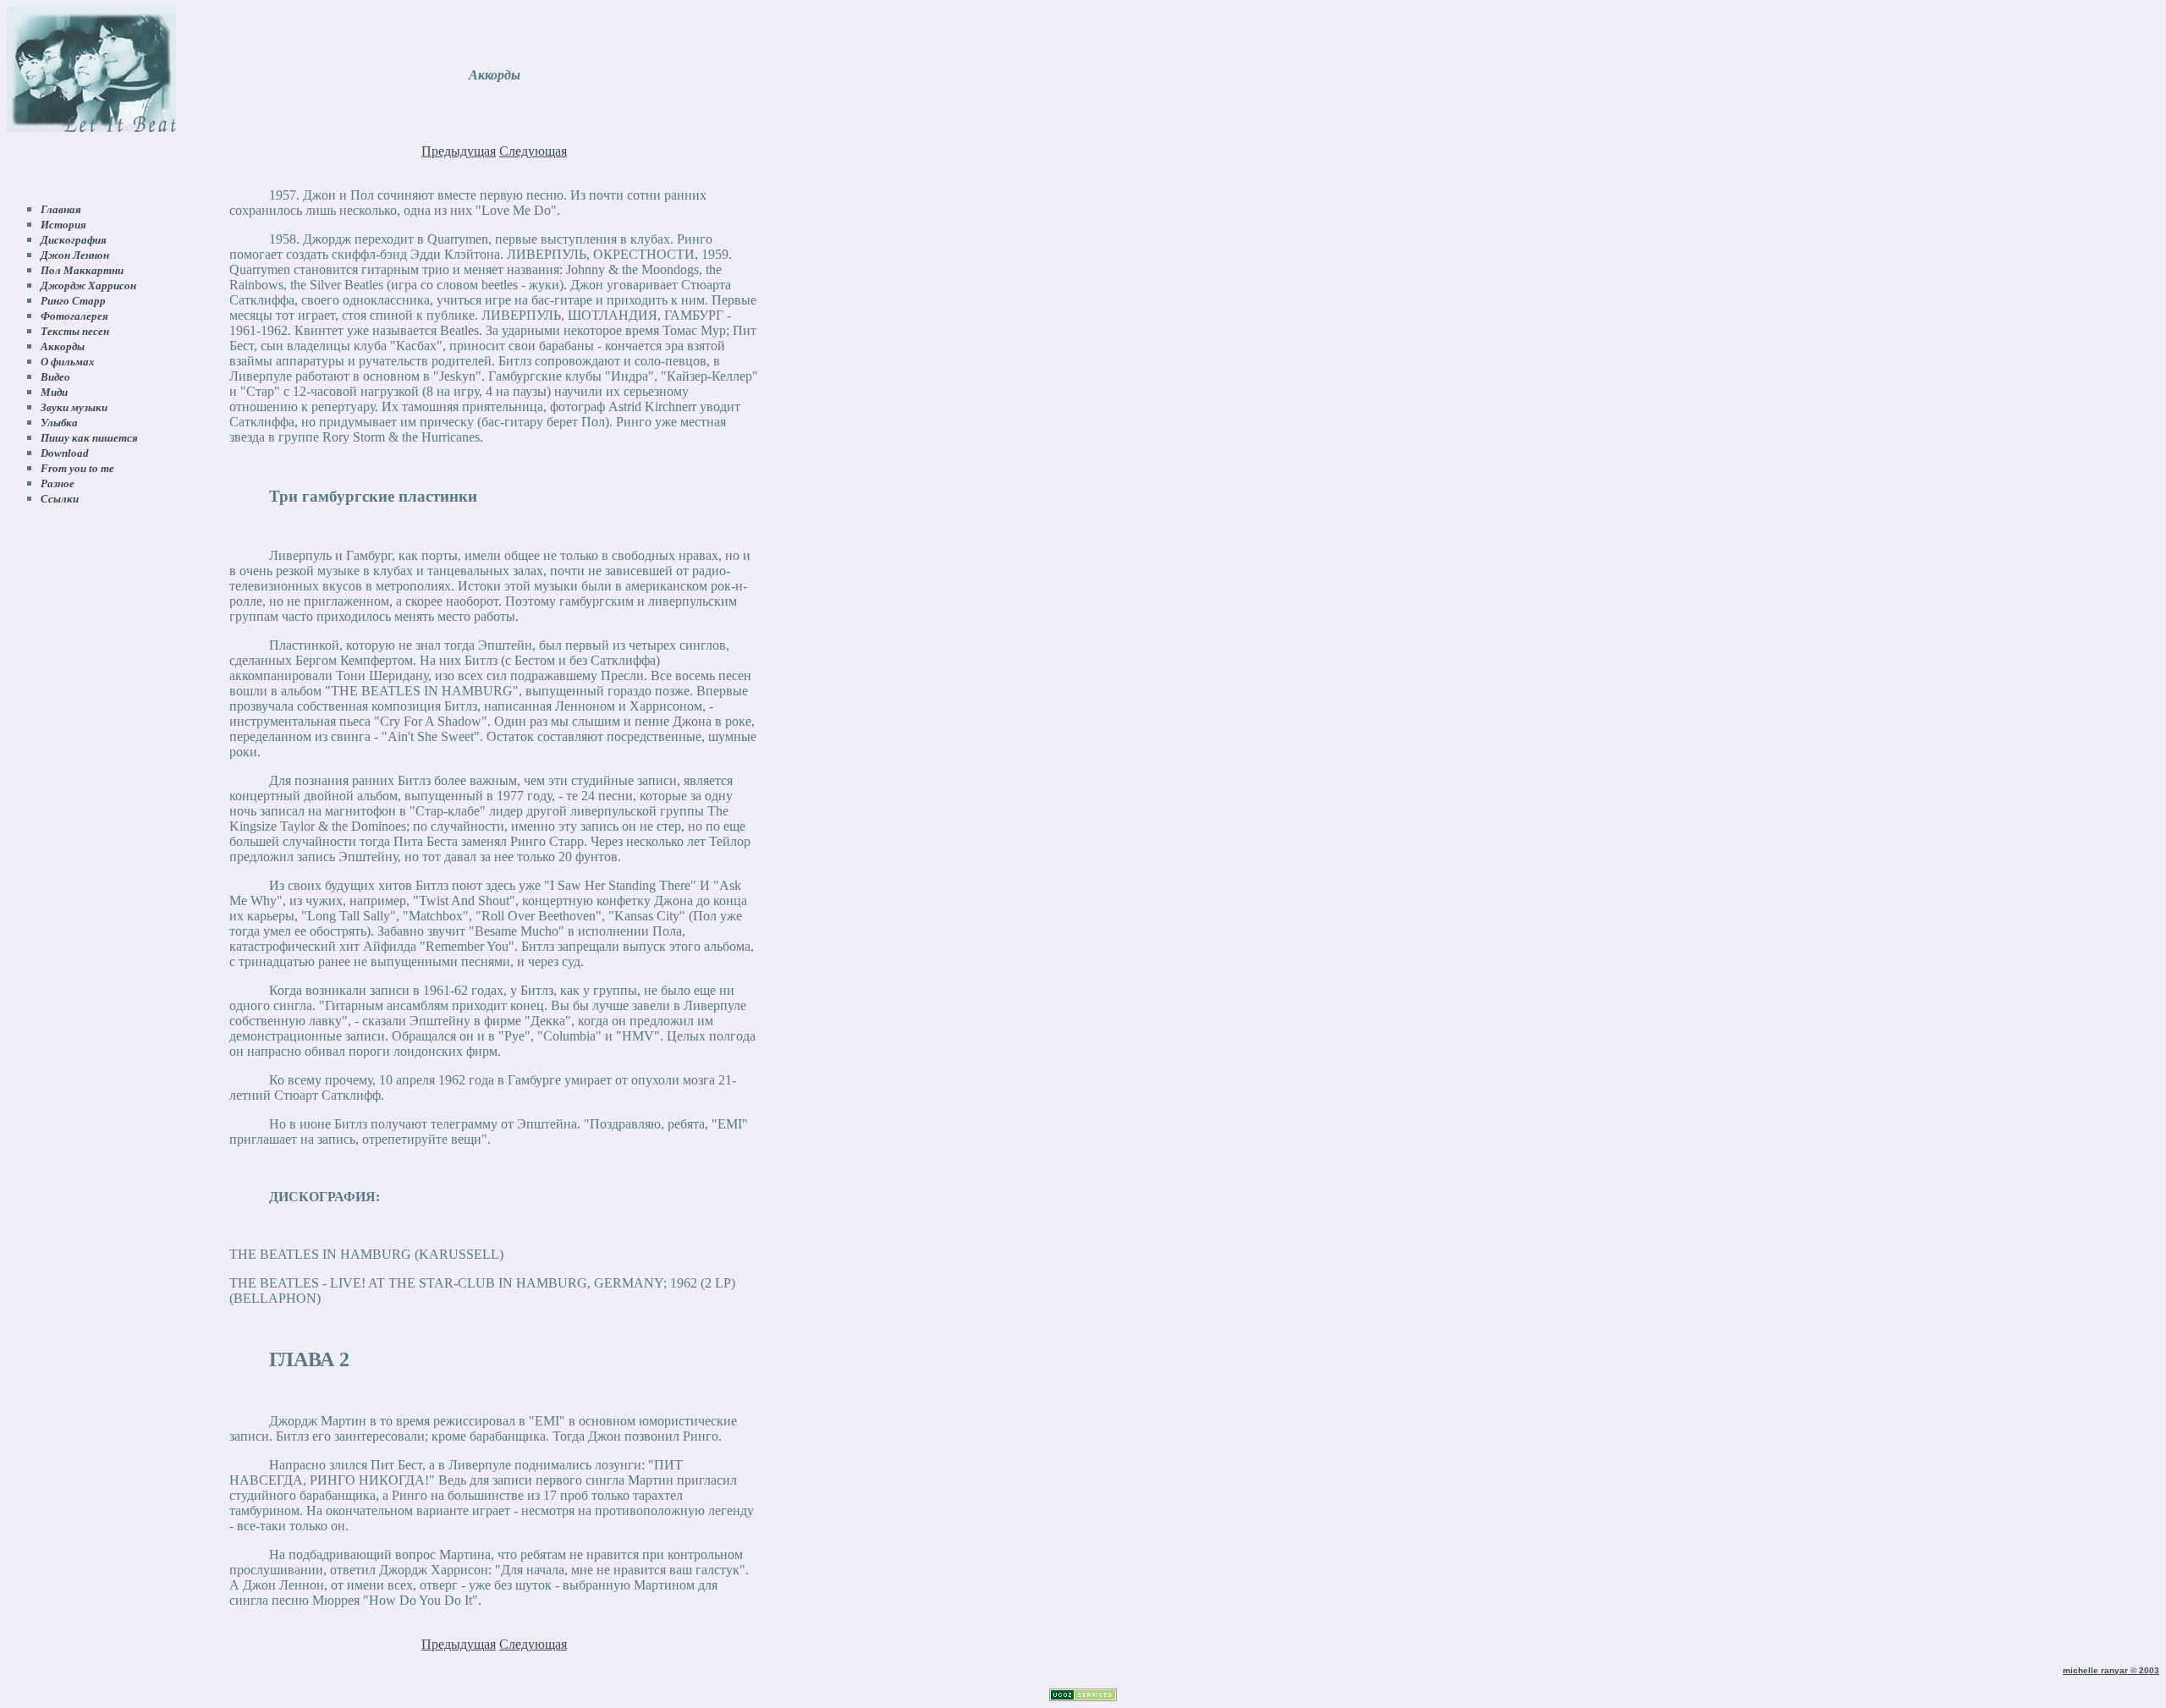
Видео (55, 377)
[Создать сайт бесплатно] (1083, 1697)
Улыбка (59, 423)
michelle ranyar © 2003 (2111, 1670)
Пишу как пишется (89, 438)
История (63, 225)
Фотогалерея (74, 316)
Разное (58, 483)
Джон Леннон (75, 255)
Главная (61, 209)
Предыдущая (459, 151)
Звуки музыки (74, 407)
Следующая (533, 151)
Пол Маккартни (82, 270)
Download (65, 453)
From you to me (77, 468)
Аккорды (63, 346)
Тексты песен (75, 331)
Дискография (74, 240)
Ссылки (60, 499)
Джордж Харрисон (88, 286)
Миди (54, 392)
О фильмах (68, 362)
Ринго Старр (73, 301)
